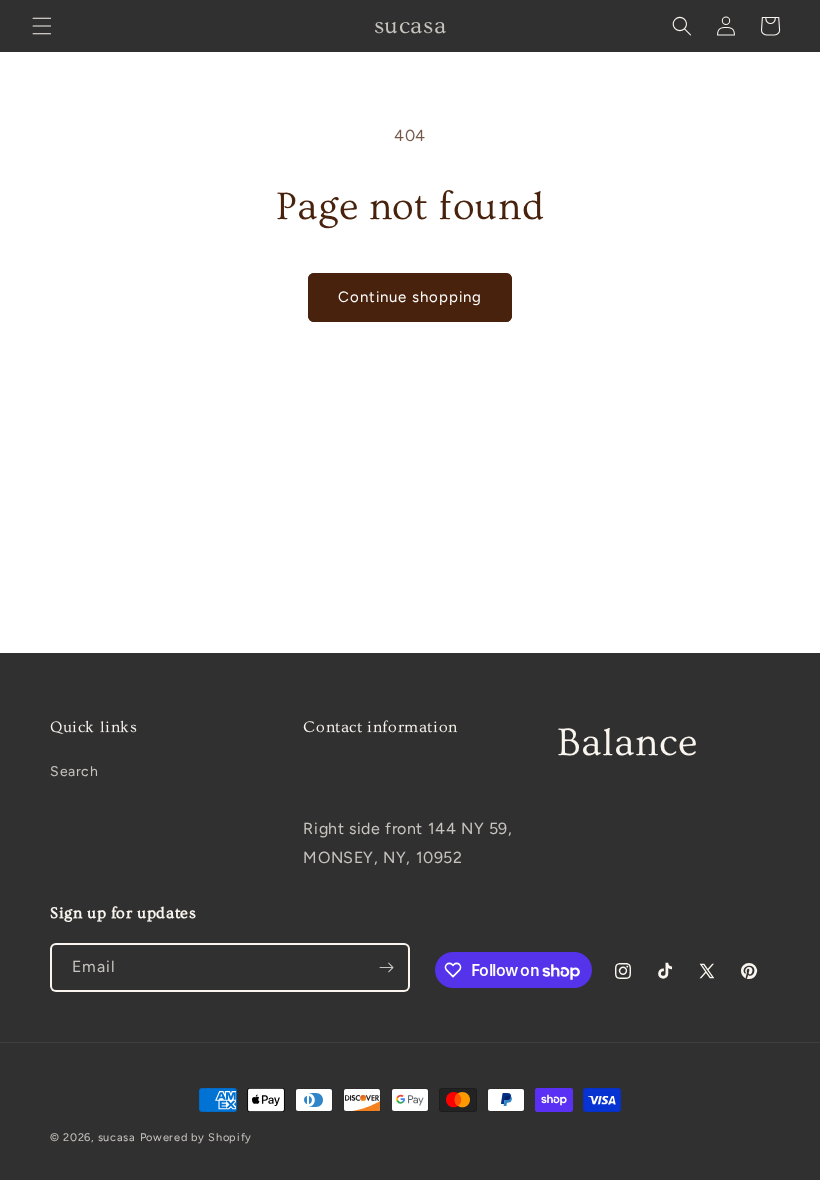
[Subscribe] (386, 967)
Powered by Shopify (196, 1137)
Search (74, 771)
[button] (42, 26)
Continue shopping (410, 297)
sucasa (117, 1137)
